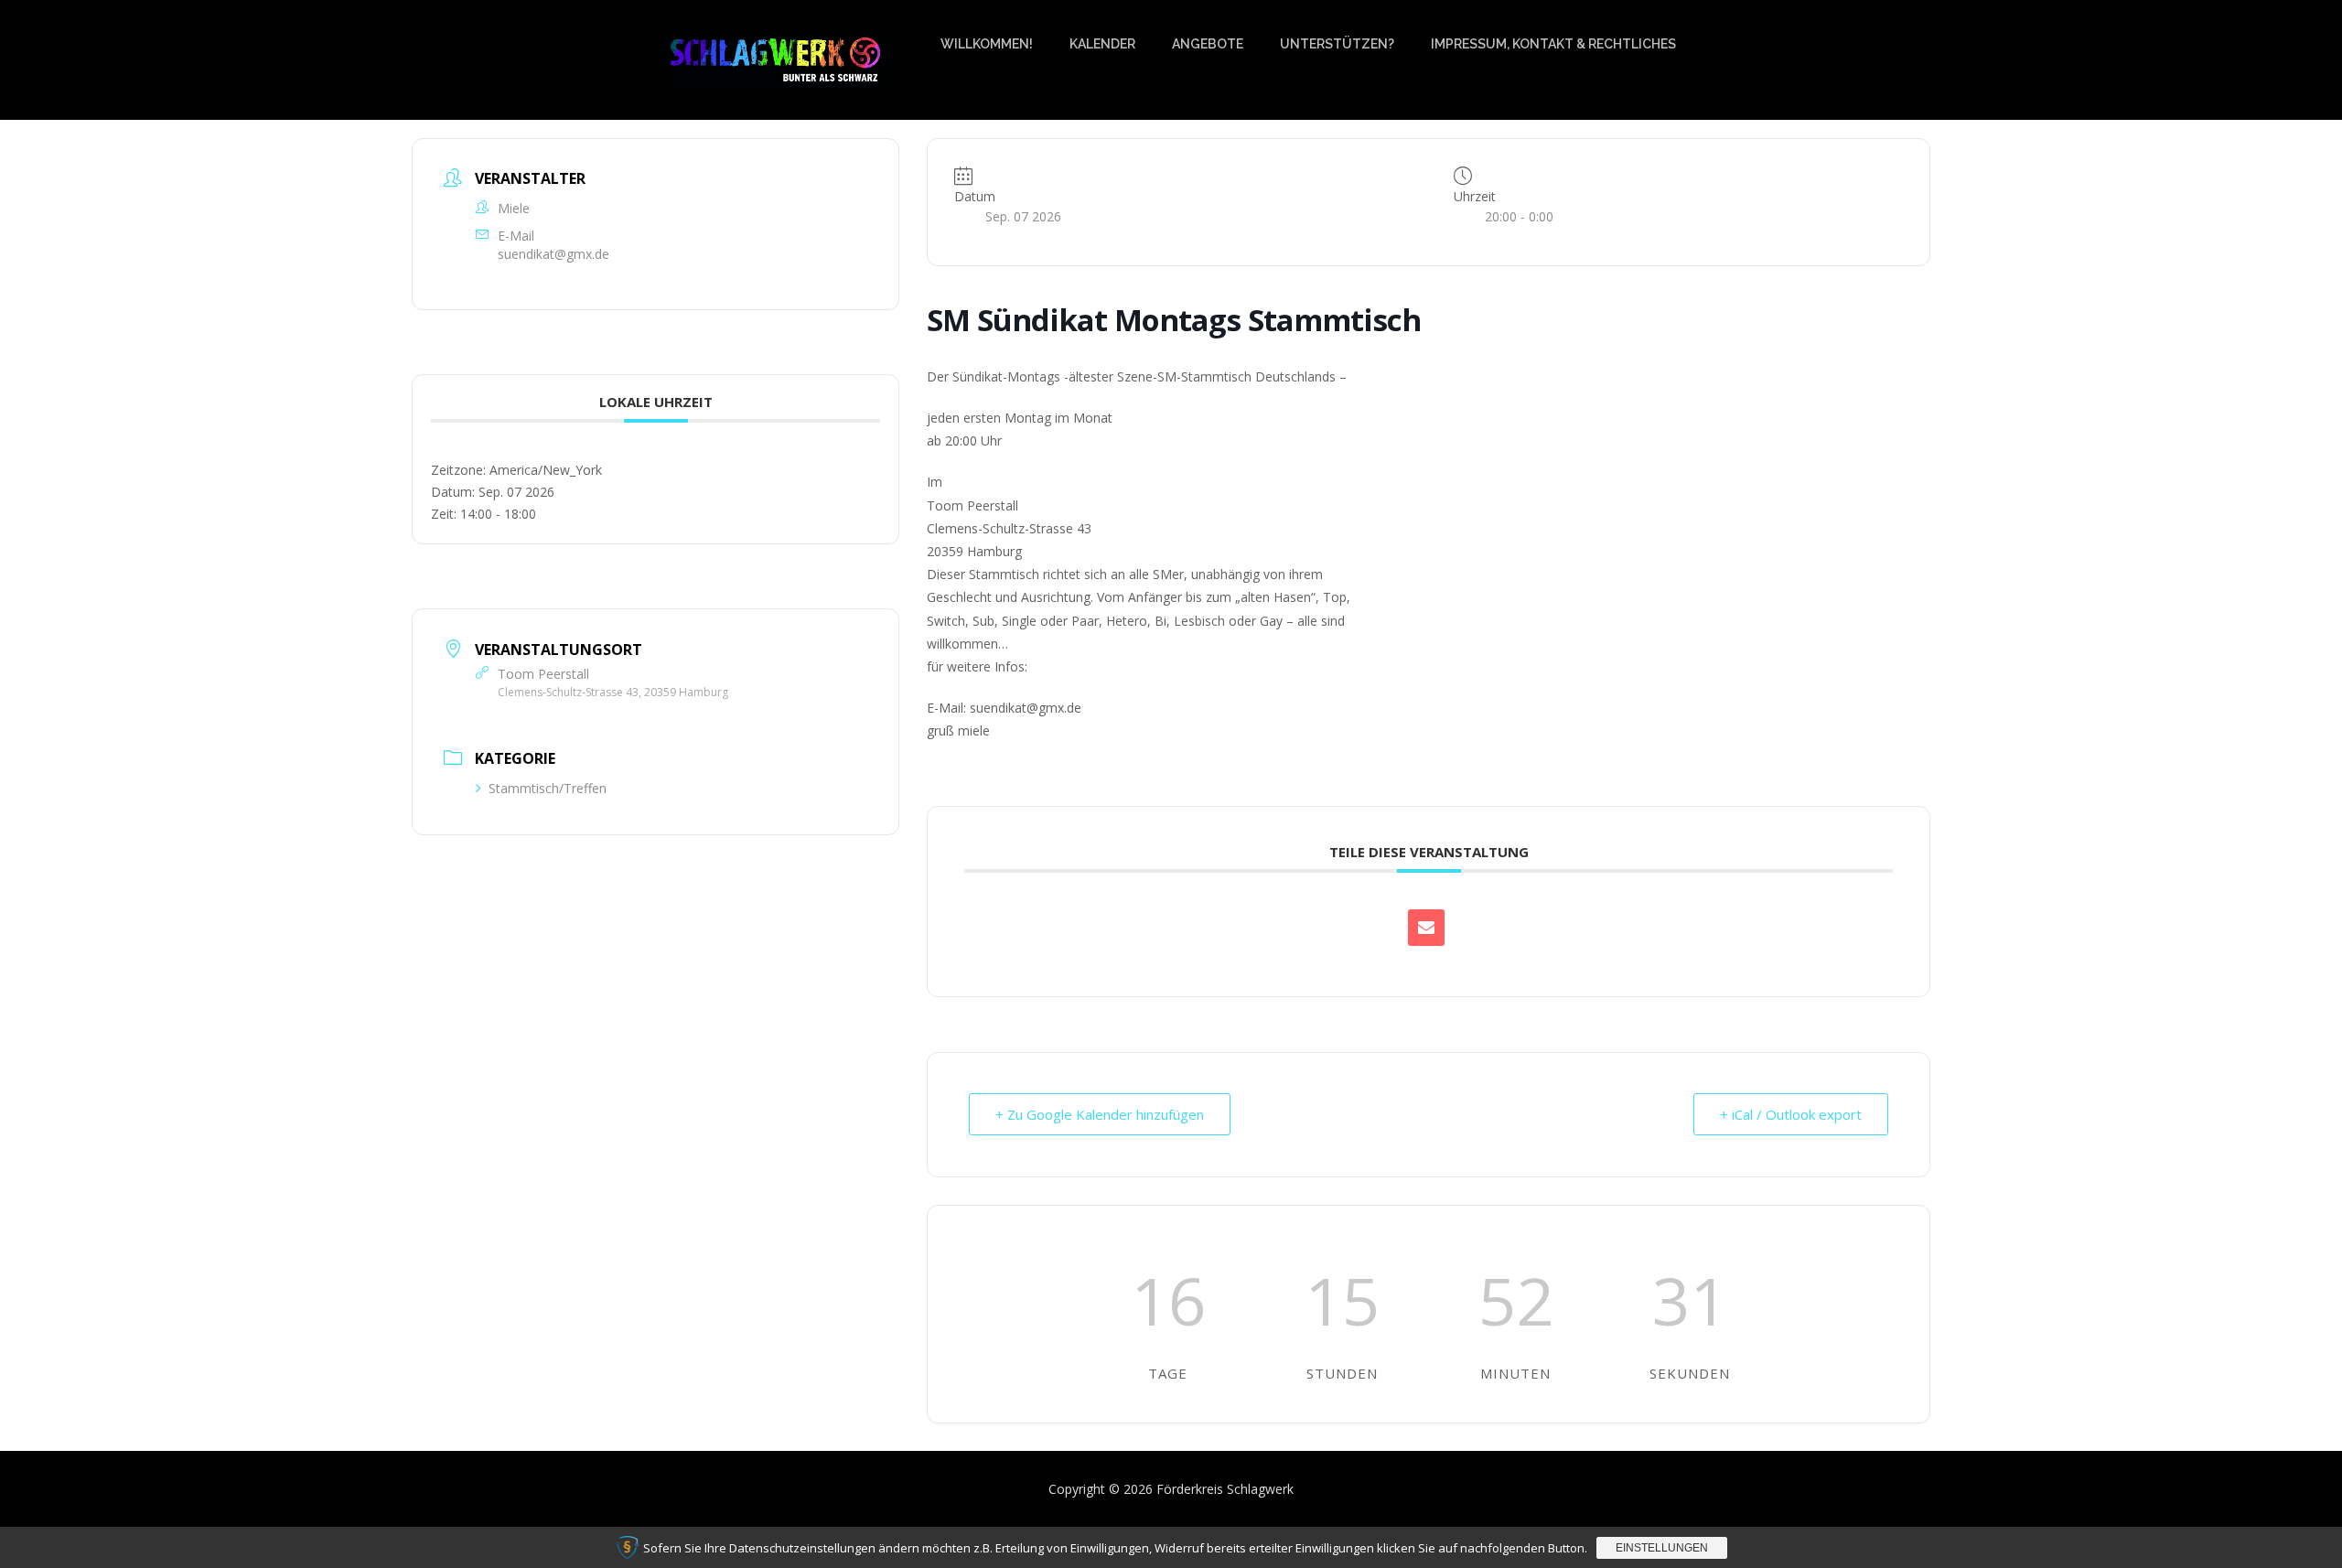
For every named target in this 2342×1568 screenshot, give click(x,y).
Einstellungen (1662, 1548)
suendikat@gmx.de (553, 254)
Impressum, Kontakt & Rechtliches (1553, 44)
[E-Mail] (1426, 928)
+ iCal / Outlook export (1791, 1114)
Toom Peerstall (543, 674)
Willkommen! (987, 44)
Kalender (1102, 44)
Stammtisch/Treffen (548, 788)
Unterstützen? (1337, 44)
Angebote (1208, 44)
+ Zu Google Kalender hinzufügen (1100, 1114)
